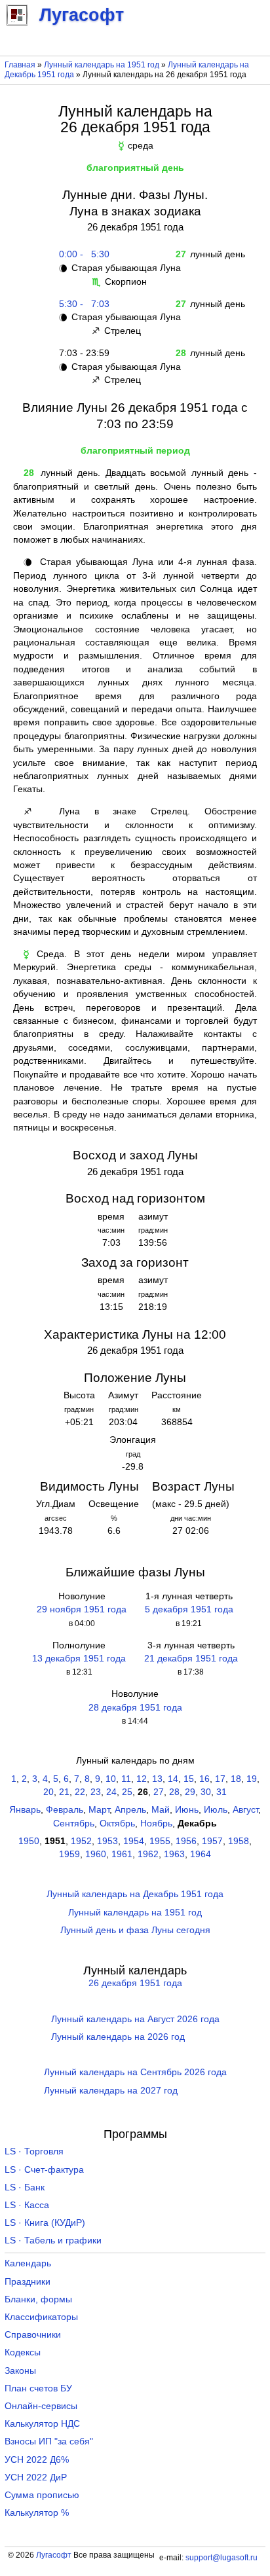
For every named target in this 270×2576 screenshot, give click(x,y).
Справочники (33, 2335)
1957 (212, 1841)
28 (174, 1792)
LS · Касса (27, 2205)
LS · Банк (25, 2187)
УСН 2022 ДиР (36, 2477)
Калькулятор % (37, 2513)
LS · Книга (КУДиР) (45, 2223)
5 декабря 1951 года (189, 1609)
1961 (122, 1854)
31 (222, 1792)
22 (80, 1792)
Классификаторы (41, 2317)
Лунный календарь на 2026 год (118, 2037)
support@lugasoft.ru (222, 2558)
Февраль (65, 1810)
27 (159, 1792)
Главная (20, 65)
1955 (160, 1841)
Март (99, 1810)
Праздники (28, 2282)
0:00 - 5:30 (82, 254)
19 (252, 1779)
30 (206, 1792)
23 (96, 1792)
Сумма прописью (42, 2495)
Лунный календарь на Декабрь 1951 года (135, 1894)
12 (142, 1779)
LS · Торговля (34, 2151)
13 (157, 1779)
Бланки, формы (38, 2299)
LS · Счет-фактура (44, 2170)
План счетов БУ (38, 2388)
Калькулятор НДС (42, 2424)
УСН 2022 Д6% (37, 2460)
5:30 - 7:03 (82, 304)
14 (173, 1779)
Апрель (130, 1810)
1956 (186, 1841)
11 (126, 1779)
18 (236, 1779)
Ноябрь (156, 1823)
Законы (20, 2371)
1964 (201, 1854)
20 (48, 1792)
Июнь (187, 1810)
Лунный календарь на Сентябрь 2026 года (135, 2072)
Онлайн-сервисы (41, 2406)
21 (64, 1792)
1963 (174, 1854)
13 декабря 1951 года (79, 1659)
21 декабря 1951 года (191, 1659)
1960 (96, 1854)
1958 (239, 1841)
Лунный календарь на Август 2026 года (135, 2019)
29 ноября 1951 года (82, 1609)
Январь (25, 1810)
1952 (81, 1841)
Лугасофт (54, 2555)
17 (220, 1779)
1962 (148, 1854)
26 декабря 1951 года (135, 1983)
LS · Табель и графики (53, 2240)
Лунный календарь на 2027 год (111, 2091)
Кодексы (23, 2352)
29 (190, 1792)
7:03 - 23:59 (82, 353)
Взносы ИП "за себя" (49, 2441)
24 (111, 1792)
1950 (29, 1841)
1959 (69, 1854)
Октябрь (117, 1823)
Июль (216, 1810)
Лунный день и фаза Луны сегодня (135, 1930)
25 (127, 1792)
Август (245, 1810)
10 (111, 1779)
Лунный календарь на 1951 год (102, 65)
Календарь (28, 2263)
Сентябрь (74, 1823)
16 (204, 1779)
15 (189, 1779)
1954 (134, 1841)
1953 (107, 1841)
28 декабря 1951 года (135, 1708)
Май (161, 1810)
